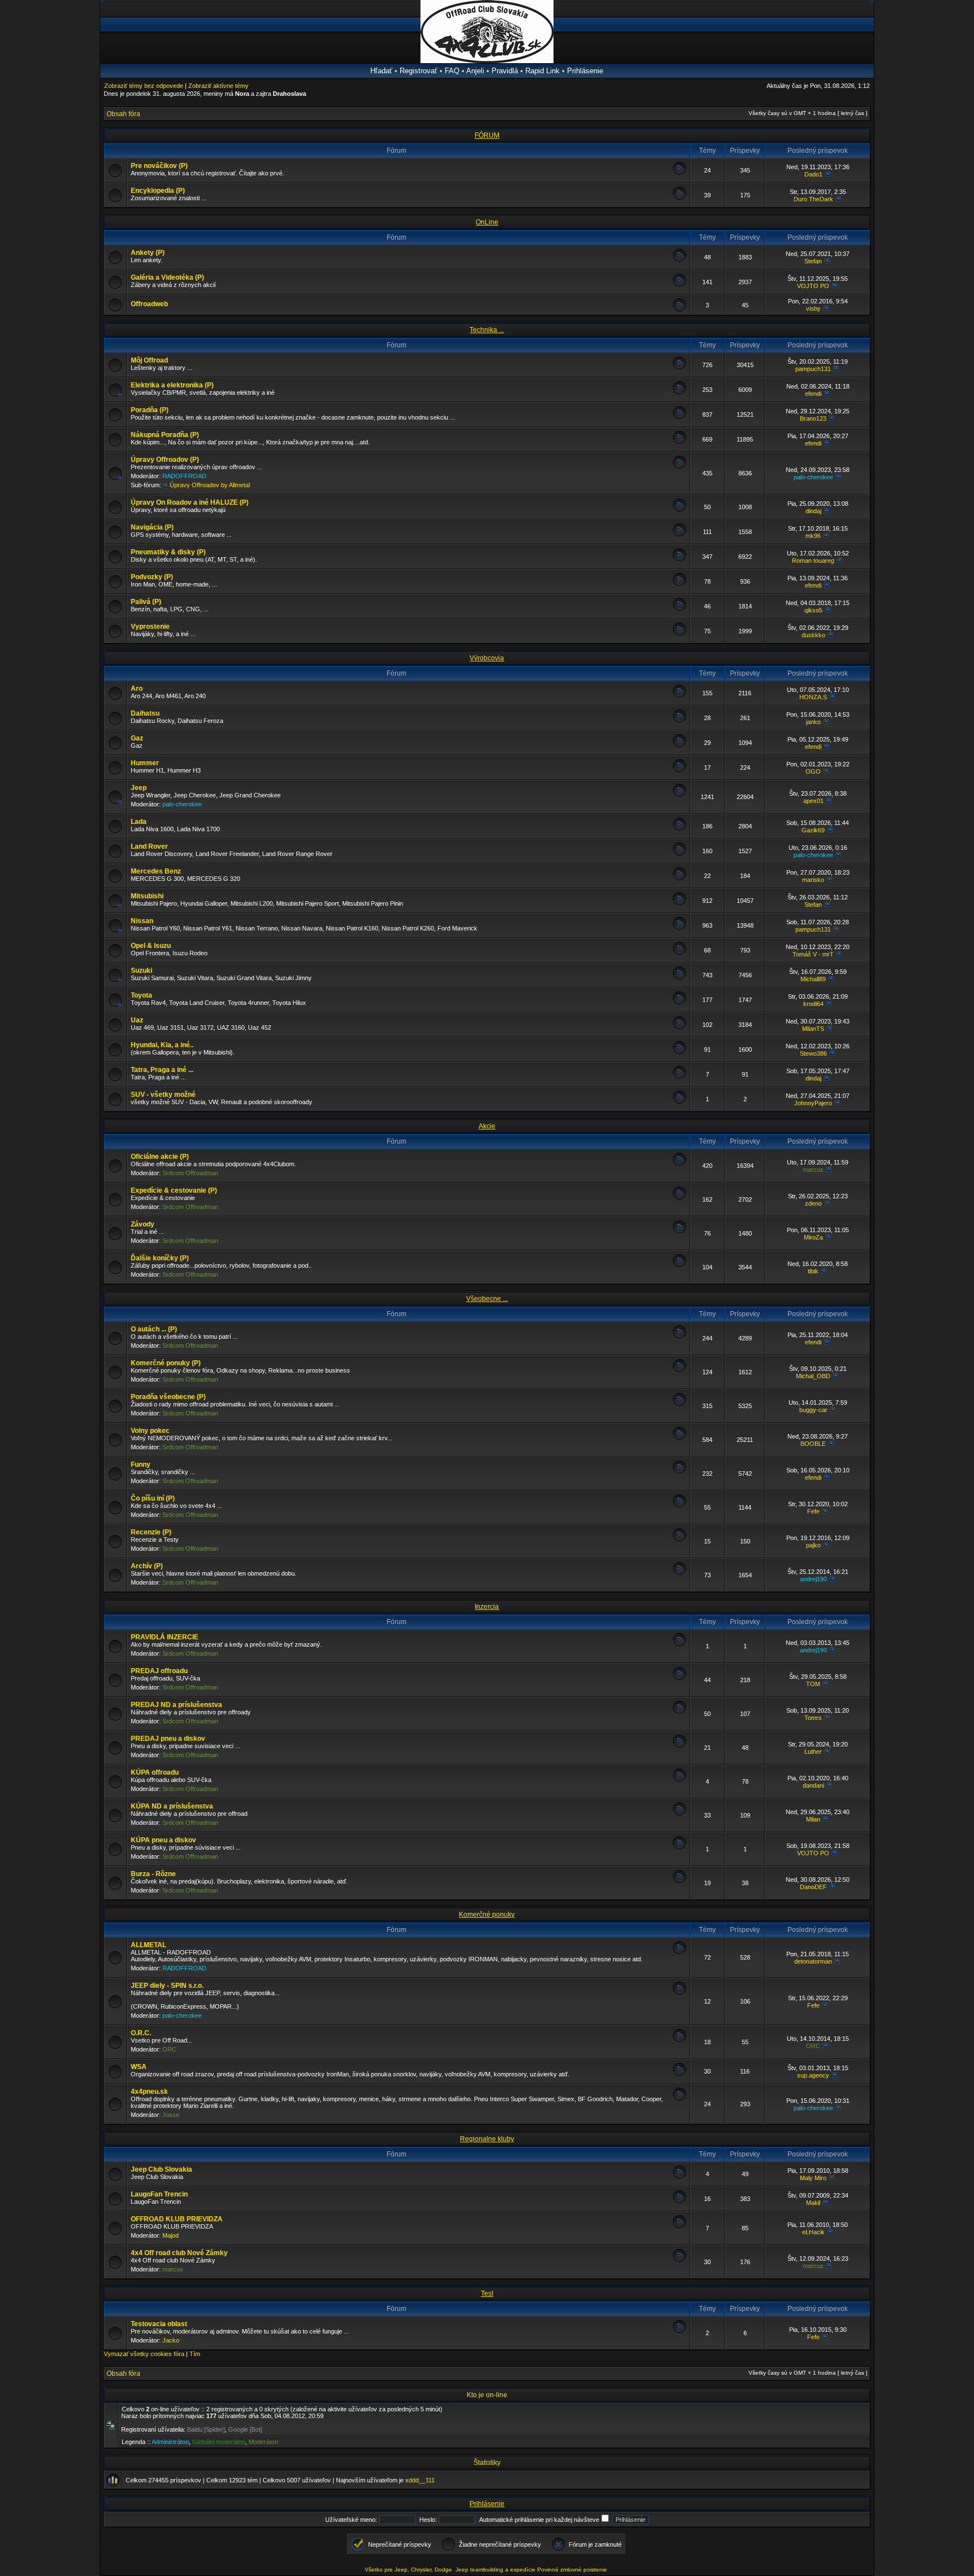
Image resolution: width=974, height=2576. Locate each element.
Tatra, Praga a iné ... (162, 1070)
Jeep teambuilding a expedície (495, 2570)
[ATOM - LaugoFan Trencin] (679, 2201)
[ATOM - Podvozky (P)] (679, 584)
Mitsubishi (147, 896)
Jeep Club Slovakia (161, 2169)
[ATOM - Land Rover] (679, 853)
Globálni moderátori (219, 2442)
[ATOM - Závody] (679, 1231)
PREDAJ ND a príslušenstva (176, 1705)
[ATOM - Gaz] (679, 745)
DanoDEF (813, 1887)
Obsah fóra (123, 114)
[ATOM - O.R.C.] (679, 2040)
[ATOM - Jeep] (679, 795)
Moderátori (263, 2442)
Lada (139, 822)
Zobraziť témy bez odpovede (144, 86)
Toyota (141, 995)
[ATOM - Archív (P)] (679, 1573)
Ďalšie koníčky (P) (160, 1258)
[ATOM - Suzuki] (679, 978)
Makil (813, 2203)
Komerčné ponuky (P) (166, 1363)
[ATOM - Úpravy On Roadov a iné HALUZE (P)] (679, 510)
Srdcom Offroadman (190, 1173)
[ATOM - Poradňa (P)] (679, 417)
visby (813, 308)
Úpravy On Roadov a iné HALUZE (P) (190, 502)
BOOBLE (813, 1444)
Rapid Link (543, 71)
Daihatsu (145, 713)
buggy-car (813, 1410)
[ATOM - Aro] (679, 696)
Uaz (137, 1020)
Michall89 (813, 979)
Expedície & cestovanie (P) (174, 1190)
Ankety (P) (148, 253)
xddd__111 (420, 2480)
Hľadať (381, 71)
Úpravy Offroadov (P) (165, 460)
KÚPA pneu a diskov (163, 1840)
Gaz (137, 738)
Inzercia (487, 1607)
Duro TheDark (813, 199)
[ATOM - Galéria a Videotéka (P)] (679, 284)
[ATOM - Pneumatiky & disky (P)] (679, 559)
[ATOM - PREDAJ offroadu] (679, 1678)
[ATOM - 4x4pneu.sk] (679, 2099)
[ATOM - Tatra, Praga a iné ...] (679, 1077)
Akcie (487, 1126)
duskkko (813, 635)
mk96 (813, 536)
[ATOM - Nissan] (679, 928)
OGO (813, 771)
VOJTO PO (813, 286)
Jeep (139, 788)
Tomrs (813, 1718)
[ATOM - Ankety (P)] (679, 260)
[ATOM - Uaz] (679, 1027)
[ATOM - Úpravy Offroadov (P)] (679, 467)
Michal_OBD (813, 1376)
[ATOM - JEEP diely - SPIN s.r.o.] (679, 1993)
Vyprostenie (150, 627)
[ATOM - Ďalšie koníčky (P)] (679, 1265)
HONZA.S (813, 697)
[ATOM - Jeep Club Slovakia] (679, 2176)
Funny (141, 1465)
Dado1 (813, 174)
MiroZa (813, 1237)
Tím (195, 2354)
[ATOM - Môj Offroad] (679, 367)
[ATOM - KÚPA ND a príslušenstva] (679, 1813)
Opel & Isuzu (151, 946)
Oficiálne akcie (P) (160, 1157)
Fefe (813, 1511)
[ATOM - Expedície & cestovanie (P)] (679, 1197)
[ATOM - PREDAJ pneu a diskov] (679, 1746)
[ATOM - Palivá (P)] (679, 609)
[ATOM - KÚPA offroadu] (679, 1779)
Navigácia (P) (152, 527)
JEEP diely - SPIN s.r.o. (167, 1986)
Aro (137, 689)
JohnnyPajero (813, 1103)
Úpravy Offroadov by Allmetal (210, 485)
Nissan (142, 921)
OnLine (487, 222)
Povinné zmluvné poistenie (572, 2570)
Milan (813, 1819)
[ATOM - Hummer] (679, 770)
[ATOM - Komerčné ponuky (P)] (679, 1370)
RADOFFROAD (184, 476)
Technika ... (487, 330)
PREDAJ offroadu (159, 1671)
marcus (813, 1170)
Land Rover (149, 846)
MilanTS (813, 1029)
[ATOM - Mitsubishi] (679, 903)
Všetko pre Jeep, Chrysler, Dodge (409, 2570)
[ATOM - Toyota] (679, 1002)
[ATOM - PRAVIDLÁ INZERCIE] (679, 1644)
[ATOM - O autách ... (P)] (679, 1336)
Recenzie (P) (151, 1532)
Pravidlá (505, 71)
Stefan (813, 261)
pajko (813, 1545)
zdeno (813, 1203)
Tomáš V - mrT (813, 954)
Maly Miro (813, 2178)
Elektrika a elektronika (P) (172, 385)
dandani (813, 1785)
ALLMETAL (149, 1945)
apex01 (813, 801)
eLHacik (813, 2232)
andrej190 (813, 1579)
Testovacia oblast (159, 2324)
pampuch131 (813, 369)
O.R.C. (141, 2033)
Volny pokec (150, 1431)
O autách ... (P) (154, 1329)
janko (813, 722)
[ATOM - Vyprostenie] (679, 634)
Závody (143, 1224)
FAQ (452, 71)
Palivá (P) (146, 602)
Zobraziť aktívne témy (218, 86)
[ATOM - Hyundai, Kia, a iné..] (679, 1052)
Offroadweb (149, 304)
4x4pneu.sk (149, 2092)
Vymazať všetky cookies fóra (144, 2354)
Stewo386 (813, 1053)
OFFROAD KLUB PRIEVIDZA (177, 2219)
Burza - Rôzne (153, 1874)
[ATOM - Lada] (679, 829)
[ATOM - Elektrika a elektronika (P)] (679, 392)
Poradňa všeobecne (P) (168, 1397)
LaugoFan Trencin (159, 2194)
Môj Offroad (149, 360)
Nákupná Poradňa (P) (165, 435)
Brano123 (813, 418)
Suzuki (141, 971)
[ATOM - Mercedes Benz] (679, 878)
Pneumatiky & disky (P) (168, 552)
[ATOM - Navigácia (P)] (679, 534)
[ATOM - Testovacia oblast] (679, 2331)
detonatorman (813, 1961)
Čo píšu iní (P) (153, 1498)
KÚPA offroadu (155, 1772)
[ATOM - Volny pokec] (679, 1438)
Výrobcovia (487, 658)
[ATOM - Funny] (679, 1472)
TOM (813, 1684)
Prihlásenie (585, 71)
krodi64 (813, 1004)
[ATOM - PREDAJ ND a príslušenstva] (679, 1712)
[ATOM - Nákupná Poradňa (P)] (679, 442)
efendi (813, 394)
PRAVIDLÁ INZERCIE (165, 1637)
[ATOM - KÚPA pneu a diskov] (679, 1847)
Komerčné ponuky (487, 1915)
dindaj (813, 511)
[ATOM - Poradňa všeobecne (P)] (679, 1404)
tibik (813, 1271)
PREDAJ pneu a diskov (168, 1739)
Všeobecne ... (487, 1299)
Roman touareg (813, 561)
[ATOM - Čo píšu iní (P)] (679, 1505)
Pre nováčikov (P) (159, 166)
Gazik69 (813, 830)
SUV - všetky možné (163, 1095)
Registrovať (419, 71)
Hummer (145, 763)
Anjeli (475, 71)
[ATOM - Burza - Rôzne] (679, 1881)
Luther (813, 1752)
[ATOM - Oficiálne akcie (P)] (679, 1164)
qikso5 (813, 610)
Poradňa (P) (150, 410)
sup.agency (813, 2075)
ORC (169, 2049)
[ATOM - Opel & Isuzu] (679, 953)
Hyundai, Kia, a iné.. (162, 1045)
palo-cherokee (813, 477)
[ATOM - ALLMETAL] (679, 1952)
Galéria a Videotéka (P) (167, 277)
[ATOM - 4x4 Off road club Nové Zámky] (679, 2260)
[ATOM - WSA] (679, 2074)
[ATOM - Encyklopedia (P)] (679, 198)
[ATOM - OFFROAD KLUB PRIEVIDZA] (679, 2226)
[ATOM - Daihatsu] (679, 720)
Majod (171, 2235)
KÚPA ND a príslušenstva (172, 1806)
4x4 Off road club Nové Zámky (179, 2253)
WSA (139, 2067)
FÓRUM (487, 135)
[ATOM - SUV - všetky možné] (679, 1102)
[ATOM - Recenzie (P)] (679, 1539)
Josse (171, 2115)
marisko (813, 880)
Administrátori (170, 2442)
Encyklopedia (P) (158, 191)
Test (487, 2293)
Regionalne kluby (487, 2139)
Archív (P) (147, 1566)
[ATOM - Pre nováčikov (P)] (679, 173)
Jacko (171, 2340)
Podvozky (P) (152, 577)
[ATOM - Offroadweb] (679, 309)
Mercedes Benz (156, 871)
